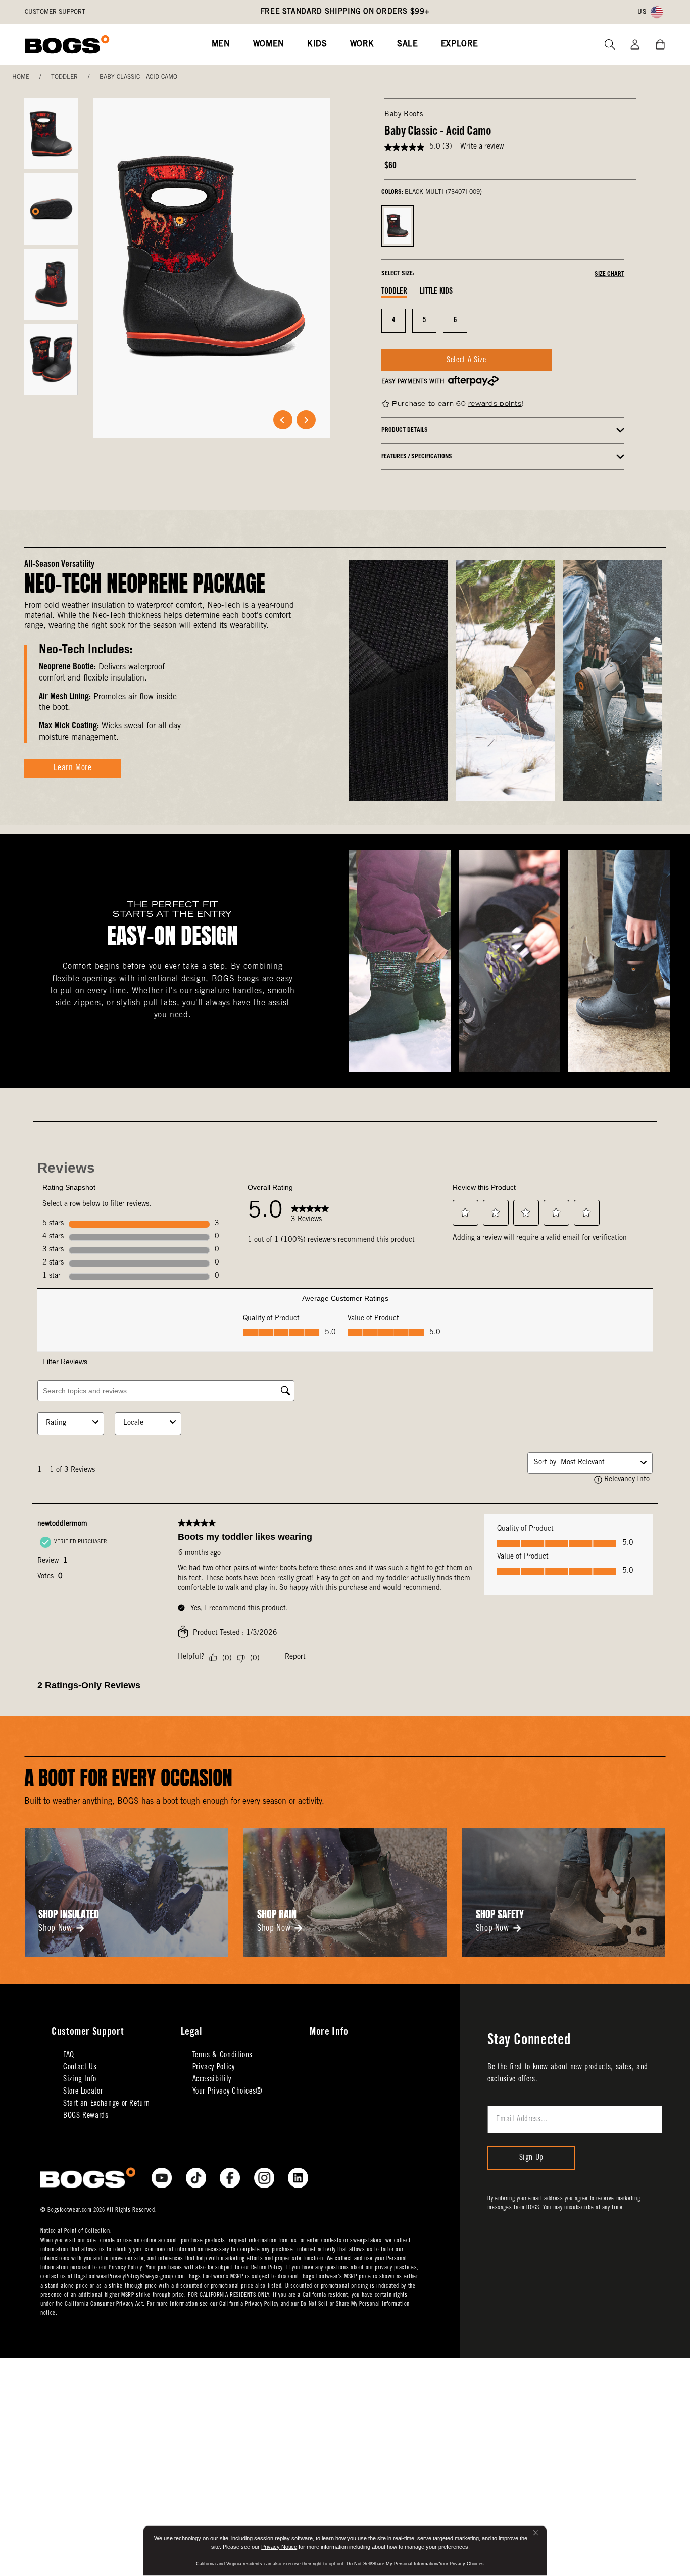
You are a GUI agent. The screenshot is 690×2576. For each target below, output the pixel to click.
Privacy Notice (279, 2547)
